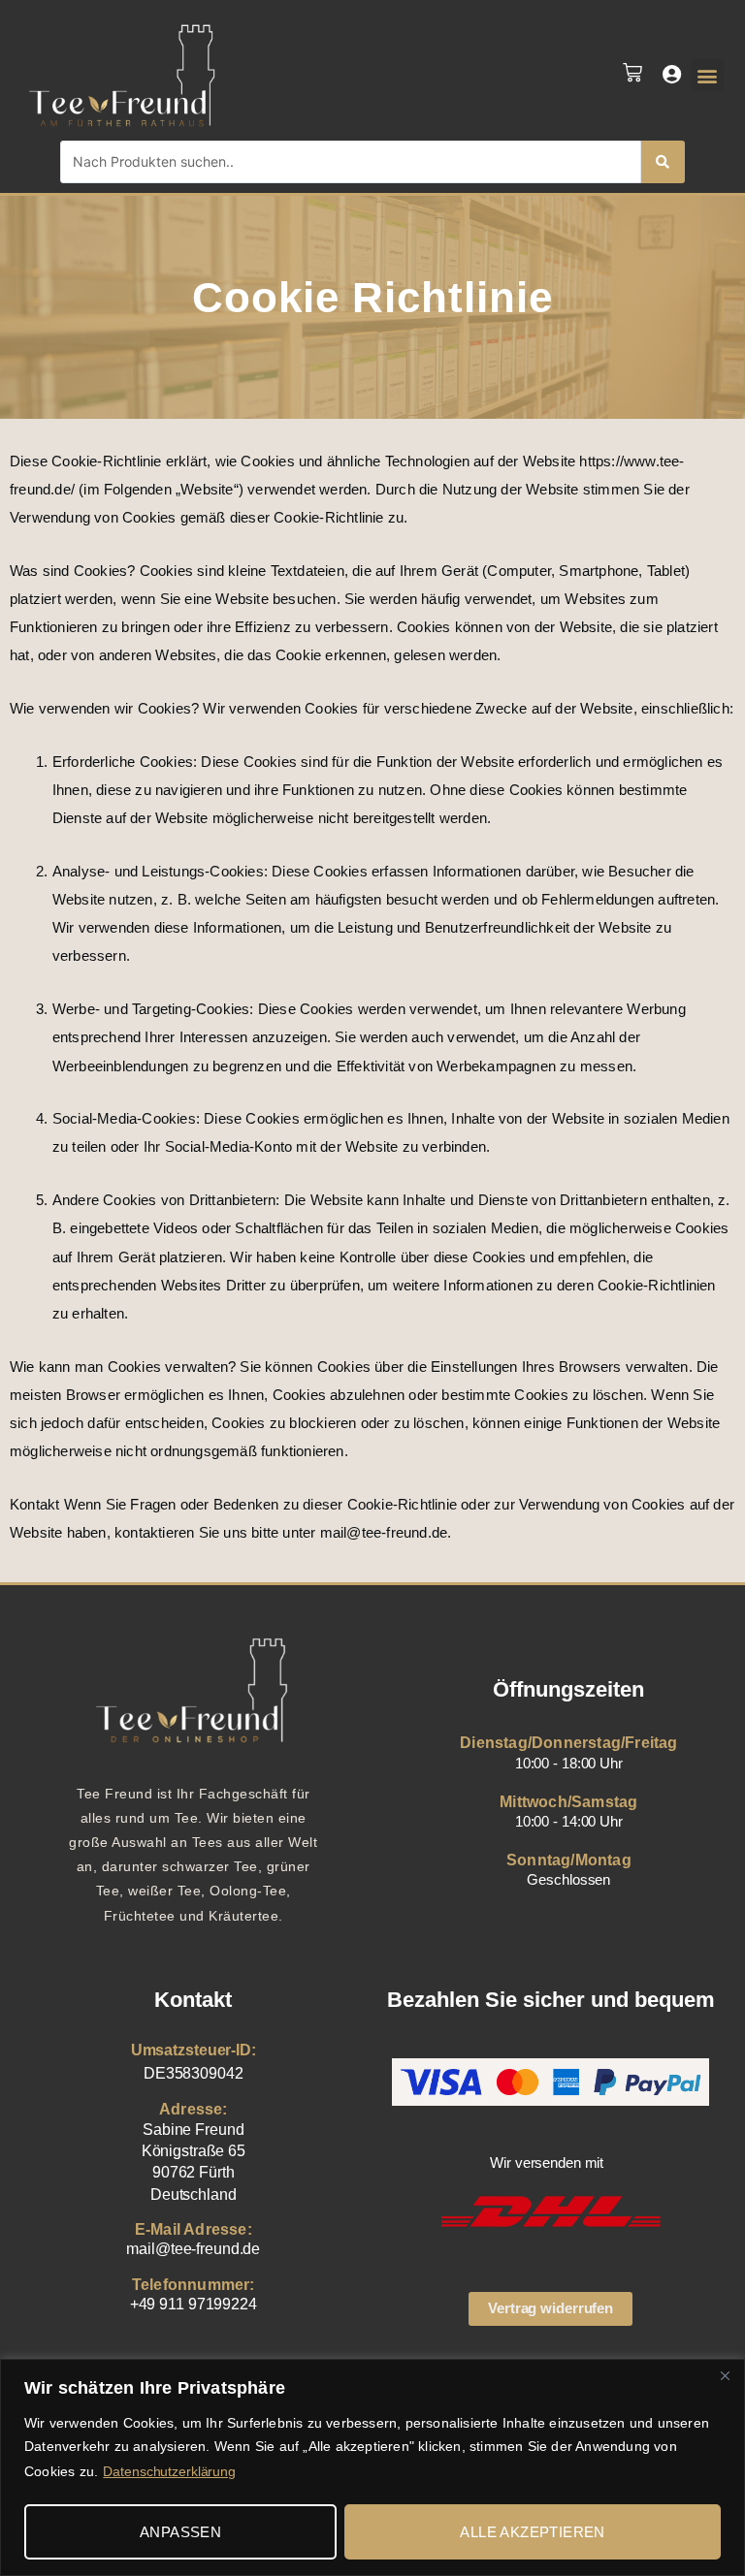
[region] (372, 2467)
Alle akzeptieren (532, 2532)
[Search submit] (663, 162)
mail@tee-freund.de (193, 2249)
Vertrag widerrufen (551, 2308)
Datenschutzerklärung (169, 2471)
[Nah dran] (725, 2375)
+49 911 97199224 (194, 2304)
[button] (707, 75)
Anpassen (180, 2532)
